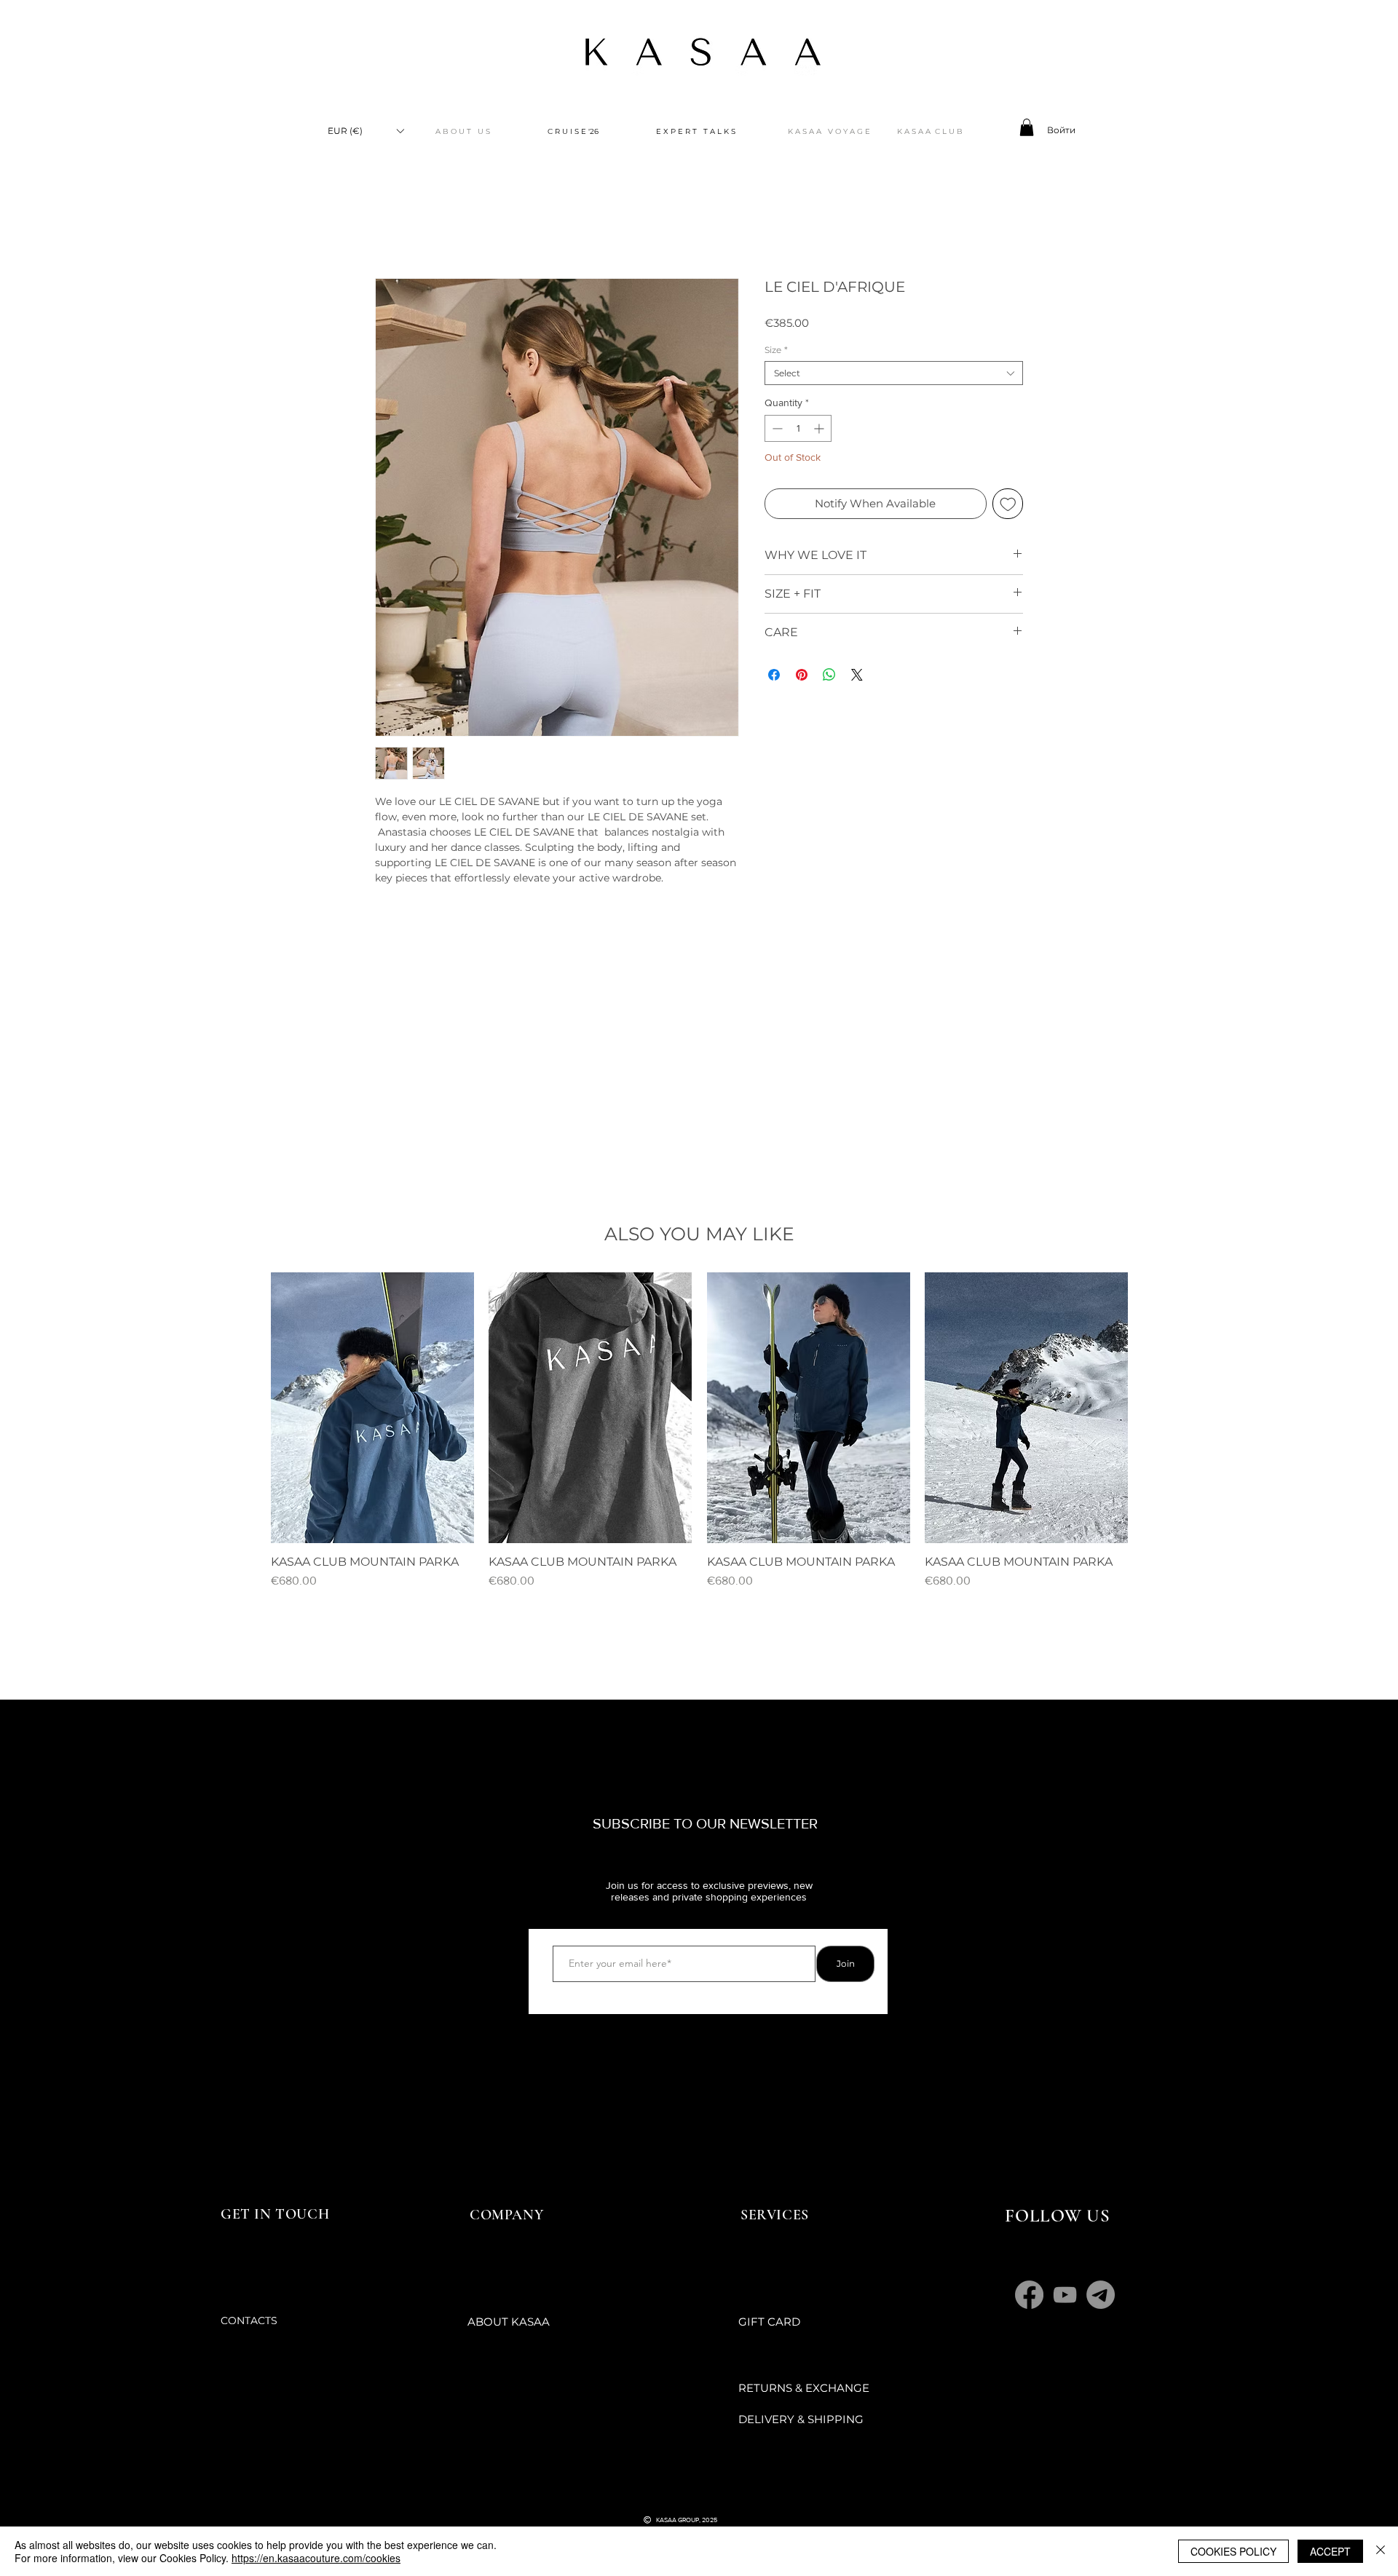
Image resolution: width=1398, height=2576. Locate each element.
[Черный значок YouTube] (668, 2492)
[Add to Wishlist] (1008, 504)
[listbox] (366, 131)
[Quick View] (372, 1408)
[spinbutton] (798, 428)
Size (776, 350)
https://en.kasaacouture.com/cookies (316, 2558)
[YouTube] (1065, 2295)
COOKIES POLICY (1233, 2551)
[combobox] (894, 373)
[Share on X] (857, 675)
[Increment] (820, 428)
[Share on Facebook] (774, 675)
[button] (366, 131)
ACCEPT (1330, 2551)
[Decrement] (776, 428)
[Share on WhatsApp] (829, 675)
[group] (699, 1431)
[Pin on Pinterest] (802, 675)
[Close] (1381, 2551)
